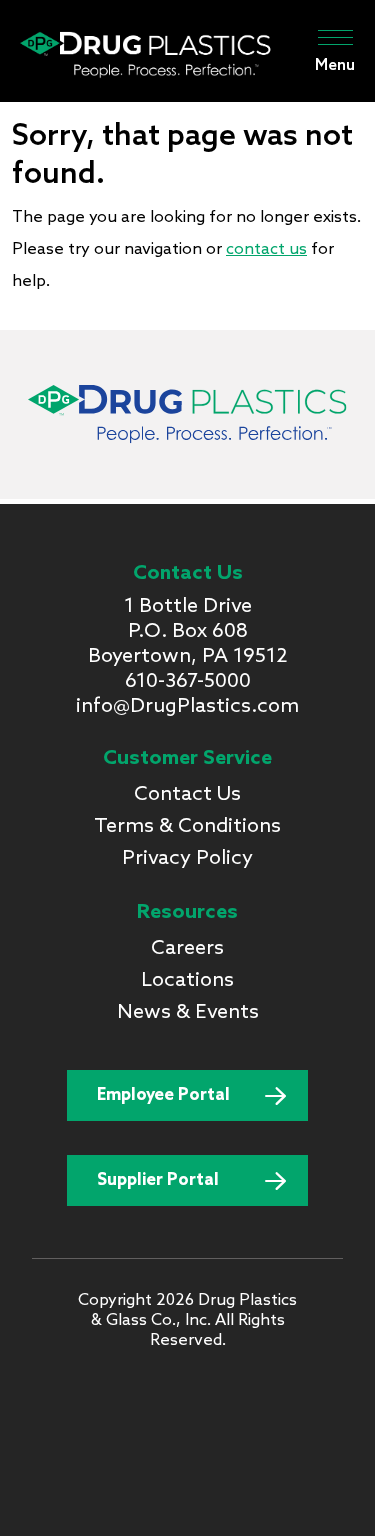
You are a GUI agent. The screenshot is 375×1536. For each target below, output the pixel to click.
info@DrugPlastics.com (187, 707)
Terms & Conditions (187, 827)
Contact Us (187, 795)
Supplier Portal (158, 1180)
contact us (266, 249)
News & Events (188, 1013)
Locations (187, 981)
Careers (187, 949)
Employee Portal (163, 1095)
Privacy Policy (187, 859)
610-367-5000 (188, 682)
